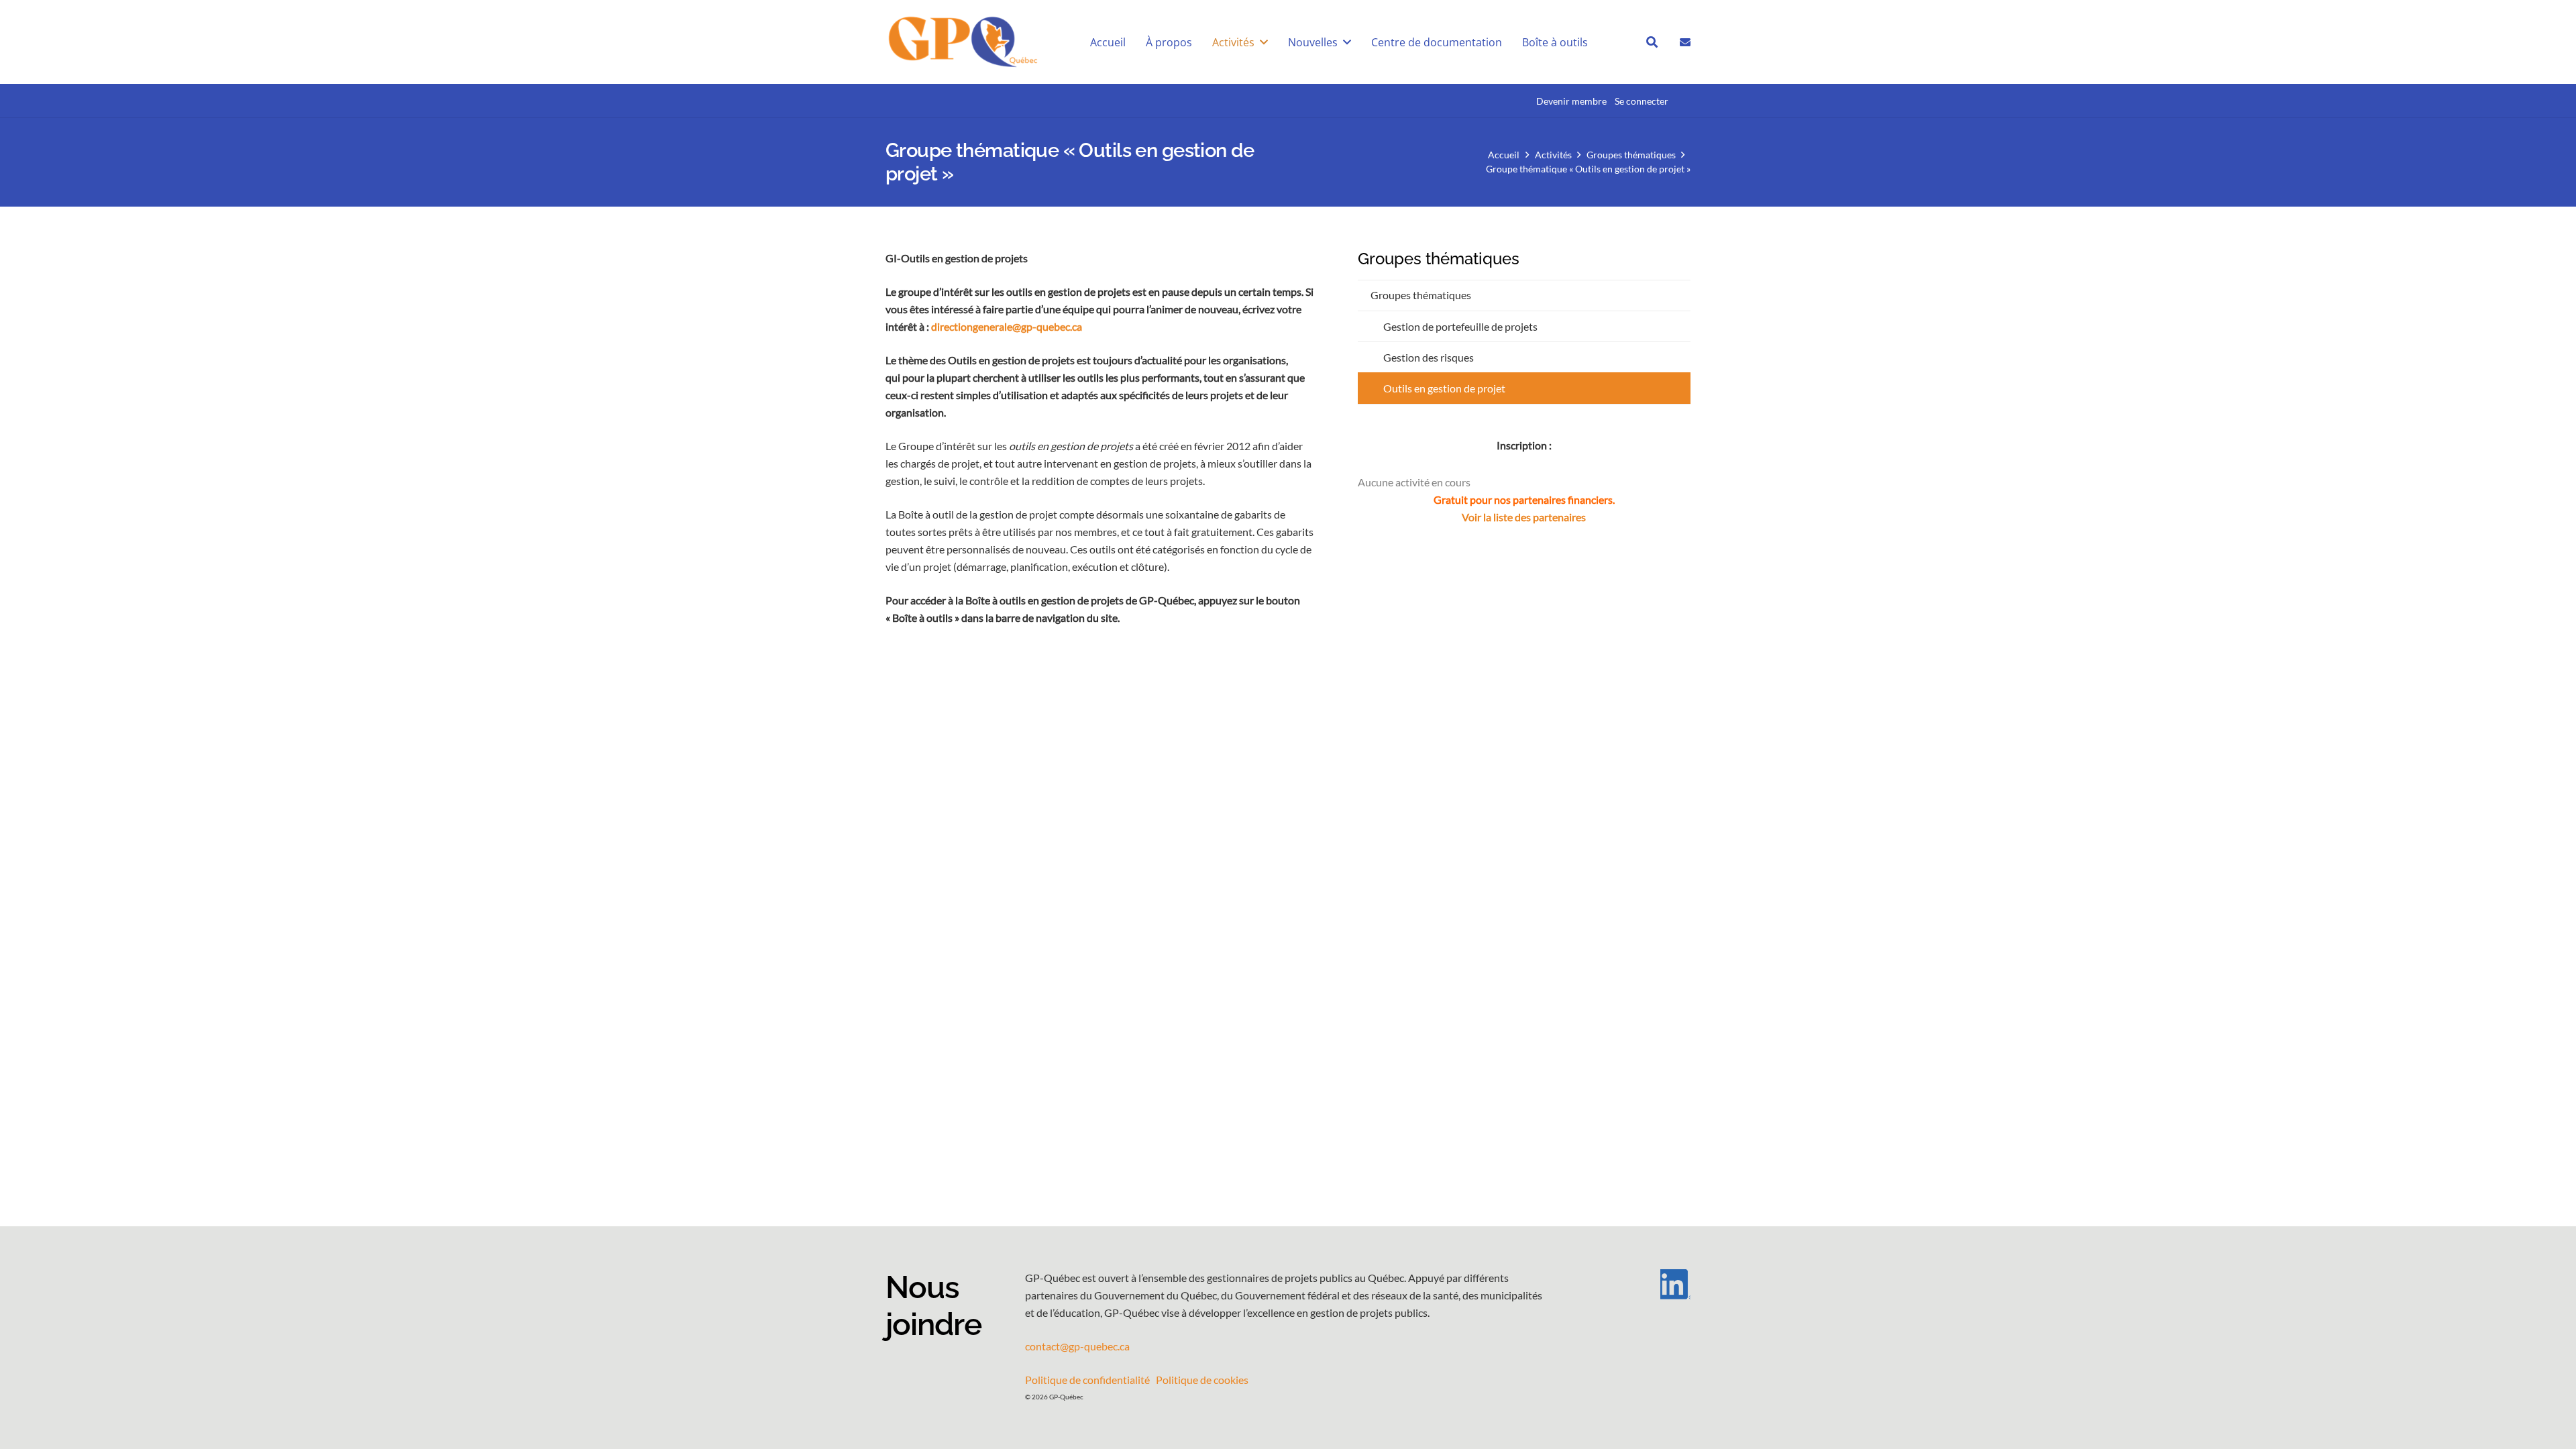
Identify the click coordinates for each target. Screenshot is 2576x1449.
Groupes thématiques (1421, 295)
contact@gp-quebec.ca (1077, 1346)
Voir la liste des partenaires (1524, 517)
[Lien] (1685, 41)
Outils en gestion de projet (1444, 388)
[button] (1264, 42)
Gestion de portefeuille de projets (1460, 326)
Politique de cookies (1202, 1380)
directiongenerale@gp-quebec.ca (1007, 326)
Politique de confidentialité (1087, 1380)
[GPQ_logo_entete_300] (962, 42)
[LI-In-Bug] (1637, 1284)
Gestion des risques (1429, 357)
